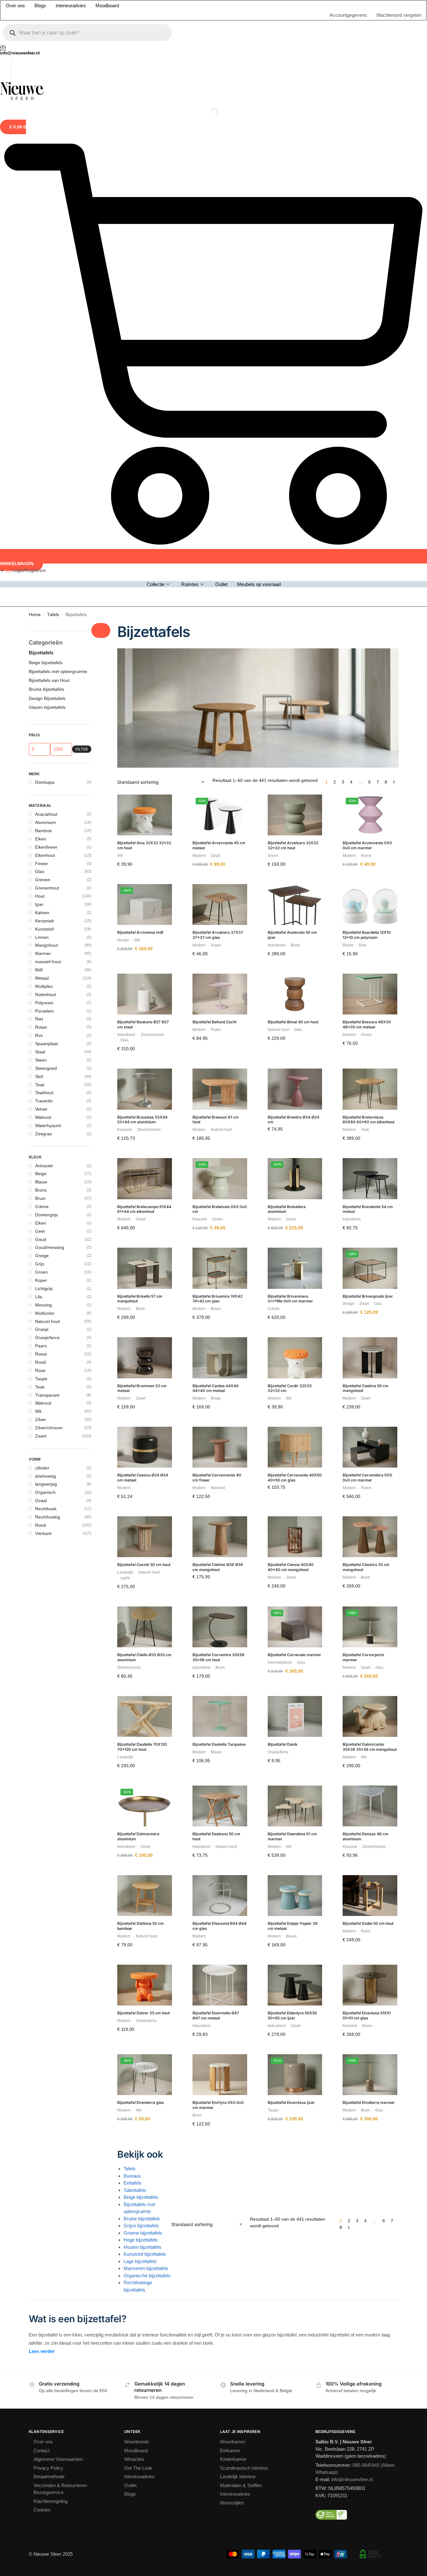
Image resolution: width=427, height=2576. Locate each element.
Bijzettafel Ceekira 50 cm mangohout (366, 853)
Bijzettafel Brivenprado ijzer (368, 761)
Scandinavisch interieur (244, 1933)
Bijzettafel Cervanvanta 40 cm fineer (217, 942)
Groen (41, 737)
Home (35, 79)
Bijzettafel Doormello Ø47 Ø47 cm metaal (216, 1480)
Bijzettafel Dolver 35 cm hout (143, 1478)
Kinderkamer (233, 1924)
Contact (42, 1915)
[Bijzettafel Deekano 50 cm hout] (220, 1271)
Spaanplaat (46, 508)
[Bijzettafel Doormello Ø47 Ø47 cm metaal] (220, 1450)
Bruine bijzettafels (142, 1683)
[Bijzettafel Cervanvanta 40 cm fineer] (220, 912)
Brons (41, 655)
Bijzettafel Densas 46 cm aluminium (366, 1301)
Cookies (42, 1974)
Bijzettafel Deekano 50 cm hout (216, 1301)
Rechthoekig (48, 982)
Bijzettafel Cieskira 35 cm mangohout (366, 1032)
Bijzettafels (41, 117)
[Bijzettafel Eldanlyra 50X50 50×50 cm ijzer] (295, 1450)
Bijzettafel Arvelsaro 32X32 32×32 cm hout (293, 310)
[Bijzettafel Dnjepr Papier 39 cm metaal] (295, 1360)
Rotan (41, 492)
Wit (38, 876)
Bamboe (43, 295)
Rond (40, 990)
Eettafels (133, 1647)
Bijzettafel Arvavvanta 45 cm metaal (219, 310)
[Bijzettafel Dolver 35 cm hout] (145, 1450)
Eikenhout (45, 320)
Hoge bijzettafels (141, 1704)
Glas (40, 336)
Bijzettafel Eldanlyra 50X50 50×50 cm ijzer (292, 1480)
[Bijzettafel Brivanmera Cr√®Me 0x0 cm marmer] (295, 733)
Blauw (41, 646)
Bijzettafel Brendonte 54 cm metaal (368, 674)
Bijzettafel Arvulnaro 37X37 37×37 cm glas (218, 399)
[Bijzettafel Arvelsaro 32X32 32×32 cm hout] (295, 280)
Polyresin (44, 467)
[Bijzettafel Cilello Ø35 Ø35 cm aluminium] (145, 1092)
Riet (39, 483)
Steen (41, 525)
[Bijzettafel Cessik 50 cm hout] (145, 1001)
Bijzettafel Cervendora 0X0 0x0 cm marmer (367, 942)
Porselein (44, 475)
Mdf (39, 434)
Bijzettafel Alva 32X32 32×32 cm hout (144, 310)
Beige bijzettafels (141, 1662)
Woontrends (137, 1906)
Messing (43, 770)
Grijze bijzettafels (141, 1690)
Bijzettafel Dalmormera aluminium (138, 1301)
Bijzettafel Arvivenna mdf (140, 397)
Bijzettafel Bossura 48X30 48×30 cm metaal (367, 489)
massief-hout (48, 426)
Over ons (43, 1906)
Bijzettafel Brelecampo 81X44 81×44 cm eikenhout (144, 674)
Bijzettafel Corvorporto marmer (363, 1122)
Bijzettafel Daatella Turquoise (219, 1209)
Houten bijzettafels (143, 1711)
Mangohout (46, 410)
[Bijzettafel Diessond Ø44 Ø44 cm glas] (220, 1360)
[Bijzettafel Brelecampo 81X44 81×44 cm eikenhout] (145, 643)
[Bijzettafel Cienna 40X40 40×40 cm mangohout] (295, 1001)
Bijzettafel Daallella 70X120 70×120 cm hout (142, 1211)
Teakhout (44, 557)
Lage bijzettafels (140, 1726)
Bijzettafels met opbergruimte (58, 136)
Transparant (47, 859)
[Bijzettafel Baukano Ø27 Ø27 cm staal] (145, 459)
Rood (40, 827)
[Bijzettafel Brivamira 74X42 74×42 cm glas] (220, 733)
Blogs (130, 1959)
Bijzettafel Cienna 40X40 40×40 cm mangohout (291, 1032)
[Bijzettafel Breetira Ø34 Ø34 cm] (295, 554)
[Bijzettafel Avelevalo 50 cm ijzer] (295, 369)
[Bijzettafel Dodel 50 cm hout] (370, 1360)
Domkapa (45, 247)
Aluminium (46, 287)
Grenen (43, 344)
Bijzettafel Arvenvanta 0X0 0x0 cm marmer (367, 310)
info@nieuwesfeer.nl (352, 1944)
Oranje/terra (47, 802)
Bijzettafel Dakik (283, 1209)
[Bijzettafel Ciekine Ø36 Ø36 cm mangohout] (220, 1001)
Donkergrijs (46, 679)
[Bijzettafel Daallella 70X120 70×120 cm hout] (145, 1181)
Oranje (42, 794)
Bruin (40, 663)
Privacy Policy (48, 1933)
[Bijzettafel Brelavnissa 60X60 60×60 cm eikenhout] (370, 554)
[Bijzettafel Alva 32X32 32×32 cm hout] (145, 280)
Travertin (44, 565)
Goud (41, 704)
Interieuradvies (139, 1941)
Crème (42, 671)
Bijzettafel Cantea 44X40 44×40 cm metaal (216, 853)
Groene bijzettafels (143, 1697)
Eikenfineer (46, 312)
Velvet (41, 574)
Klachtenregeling (51, 1966)
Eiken (41, 303)
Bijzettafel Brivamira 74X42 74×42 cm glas (217, 763)
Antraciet (44, 630)
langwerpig (46, 949)
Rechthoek (46, 973)
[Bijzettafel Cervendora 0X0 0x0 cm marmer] (370, 912)
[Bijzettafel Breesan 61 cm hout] (220, 554)
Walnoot (43, 582)
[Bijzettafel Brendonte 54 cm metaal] (370, 643)
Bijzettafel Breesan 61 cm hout (216, 584)
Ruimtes (190, 44)
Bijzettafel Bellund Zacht (214, 487)
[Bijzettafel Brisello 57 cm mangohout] (145, 733)
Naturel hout (47, 786)
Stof (39, 541)
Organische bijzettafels (147, 1740)
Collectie (156, 44)
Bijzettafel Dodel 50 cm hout (368, 1388)
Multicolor (45, 778)
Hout (40, 361)
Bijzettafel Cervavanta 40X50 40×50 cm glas (295, 942)
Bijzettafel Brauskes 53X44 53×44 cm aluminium (142, 584)
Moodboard (136, 1915)
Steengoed (46, 533)
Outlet (221, 44)
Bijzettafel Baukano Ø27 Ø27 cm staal (143, 489)
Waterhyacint (48, 590)
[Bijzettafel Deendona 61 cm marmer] (295, 1271)
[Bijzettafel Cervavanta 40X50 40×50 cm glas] (295, 912)
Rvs (39, 500)
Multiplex (44, 451)
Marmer (43, 418)
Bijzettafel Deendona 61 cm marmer (292, 1301)
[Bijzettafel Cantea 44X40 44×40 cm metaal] (220, 822)
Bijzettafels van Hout (49, 145)
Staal (40, 516)
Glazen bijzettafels (47, 172)
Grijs (40, 728)
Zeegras (43, 598)
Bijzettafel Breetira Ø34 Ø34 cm (293, 584)
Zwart (41, 901)
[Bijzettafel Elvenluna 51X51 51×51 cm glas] (370, 1450)
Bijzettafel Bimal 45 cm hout (293, 487)
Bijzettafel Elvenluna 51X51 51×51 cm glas (367, 1480)
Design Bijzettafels (47, 163)
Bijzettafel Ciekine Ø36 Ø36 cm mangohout (218, 1032)
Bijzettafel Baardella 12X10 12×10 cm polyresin (367, 399)
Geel (40, 696)
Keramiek (45, 385)
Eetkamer (230, 1915)
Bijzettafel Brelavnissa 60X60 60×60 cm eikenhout (369, 584)
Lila (39, 761)
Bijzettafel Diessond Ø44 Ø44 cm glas (220, 1391)
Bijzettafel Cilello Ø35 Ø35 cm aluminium (144, 1122)
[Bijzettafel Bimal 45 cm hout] (295, 459)
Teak (40, 549)
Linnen (42, 402)
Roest (41, 819)
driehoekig (46, 940)
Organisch (45, 957)
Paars (41, 810)
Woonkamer (233, 1906)
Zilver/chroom (49, 892)
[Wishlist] (169, 269)
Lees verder (42, 1816)
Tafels (53, 79)
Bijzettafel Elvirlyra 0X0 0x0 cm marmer (218, 1570)
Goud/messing (50, 712)
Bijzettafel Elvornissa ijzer (291, 1567)
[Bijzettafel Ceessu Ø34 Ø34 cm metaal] (145, 912)
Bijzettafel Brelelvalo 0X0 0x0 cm (220, 674)
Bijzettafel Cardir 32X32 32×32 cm (290, 853)
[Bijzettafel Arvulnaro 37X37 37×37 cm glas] (220, 369)
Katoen (42, 377)
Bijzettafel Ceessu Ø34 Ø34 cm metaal (143, 942)
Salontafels (135, 1654)
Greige (42, 720)
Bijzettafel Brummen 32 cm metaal (142, 853)
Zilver (41, 884)
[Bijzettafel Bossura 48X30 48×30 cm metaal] (370, 459)
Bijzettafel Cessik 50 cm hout (144, 1029)
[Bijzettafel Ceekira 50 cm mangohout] (370, 822)
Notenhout (46, 459)
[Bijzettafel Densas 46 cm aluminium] (370, 1271)
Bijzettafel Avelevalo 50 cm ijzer (292, 399)
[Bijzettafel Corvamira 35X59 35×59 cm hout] (220, 1092)
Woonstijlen (232, 1967)
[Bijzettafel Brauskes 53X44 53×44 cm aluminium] (145, 554)
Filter (82, 214)
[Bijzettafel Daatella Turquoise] (220, 1181)
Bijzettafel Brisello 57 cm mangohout (140, 763)
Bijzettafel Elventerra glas (141, 1567)
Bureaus (132, 1640)
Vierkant (43, 998)
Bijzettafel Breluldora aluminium (287, 674)
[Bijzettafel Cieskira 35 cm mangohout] (370, 1001)
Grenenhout (47, 352)
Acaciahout (46, 279)
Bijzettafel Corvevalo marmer (294, 1119)
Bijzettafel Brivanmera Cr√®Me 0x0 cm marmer (290, 763)
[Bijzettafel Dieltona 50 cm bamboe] (145, 1360)
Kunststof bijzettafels (145, 1719)
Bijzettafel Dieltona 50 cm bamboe (140, 1391)
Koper (41, 745)
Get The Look (138, 1933)
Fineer (42, 328)
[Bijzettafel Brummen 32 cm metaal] (145, 822)
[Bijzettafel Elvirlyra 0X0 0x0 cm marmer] (220, 1539)
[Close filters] (101, 95)
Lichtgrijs (44, 753)
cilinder (42, 932)
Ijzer (39, 369)
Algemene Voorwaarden (58, 1924)
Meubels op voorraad (259, 44)
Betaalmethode (49, 1941)
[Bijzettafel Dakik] (295, 1181)
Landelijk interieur (238, 1941)
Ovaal (41, 965)
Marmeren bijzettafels (146, 1733)
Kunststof (44, 394)
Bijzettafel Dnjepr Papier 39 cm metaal (293, 1391)
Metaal (42, 443)
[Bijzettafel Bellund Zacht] (220, 459)
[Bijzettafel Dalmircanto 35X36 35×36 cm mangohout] (370, 1181)
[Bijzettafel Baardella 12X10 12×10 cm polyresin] (370, 369)
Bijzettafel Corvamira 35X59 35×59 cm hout (218, 1122)
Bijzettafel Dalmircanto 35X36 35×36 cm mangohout (370, 1211)
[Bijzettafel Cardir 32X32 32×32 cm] (295, 822)
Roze (40, 835)
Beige (41, 638)
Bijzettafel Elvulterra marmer (369, 1567)
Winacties (134, 1924)
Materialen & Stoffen (241, 1950)
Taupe (41, 843)
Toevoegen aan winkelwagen (145, 344)
